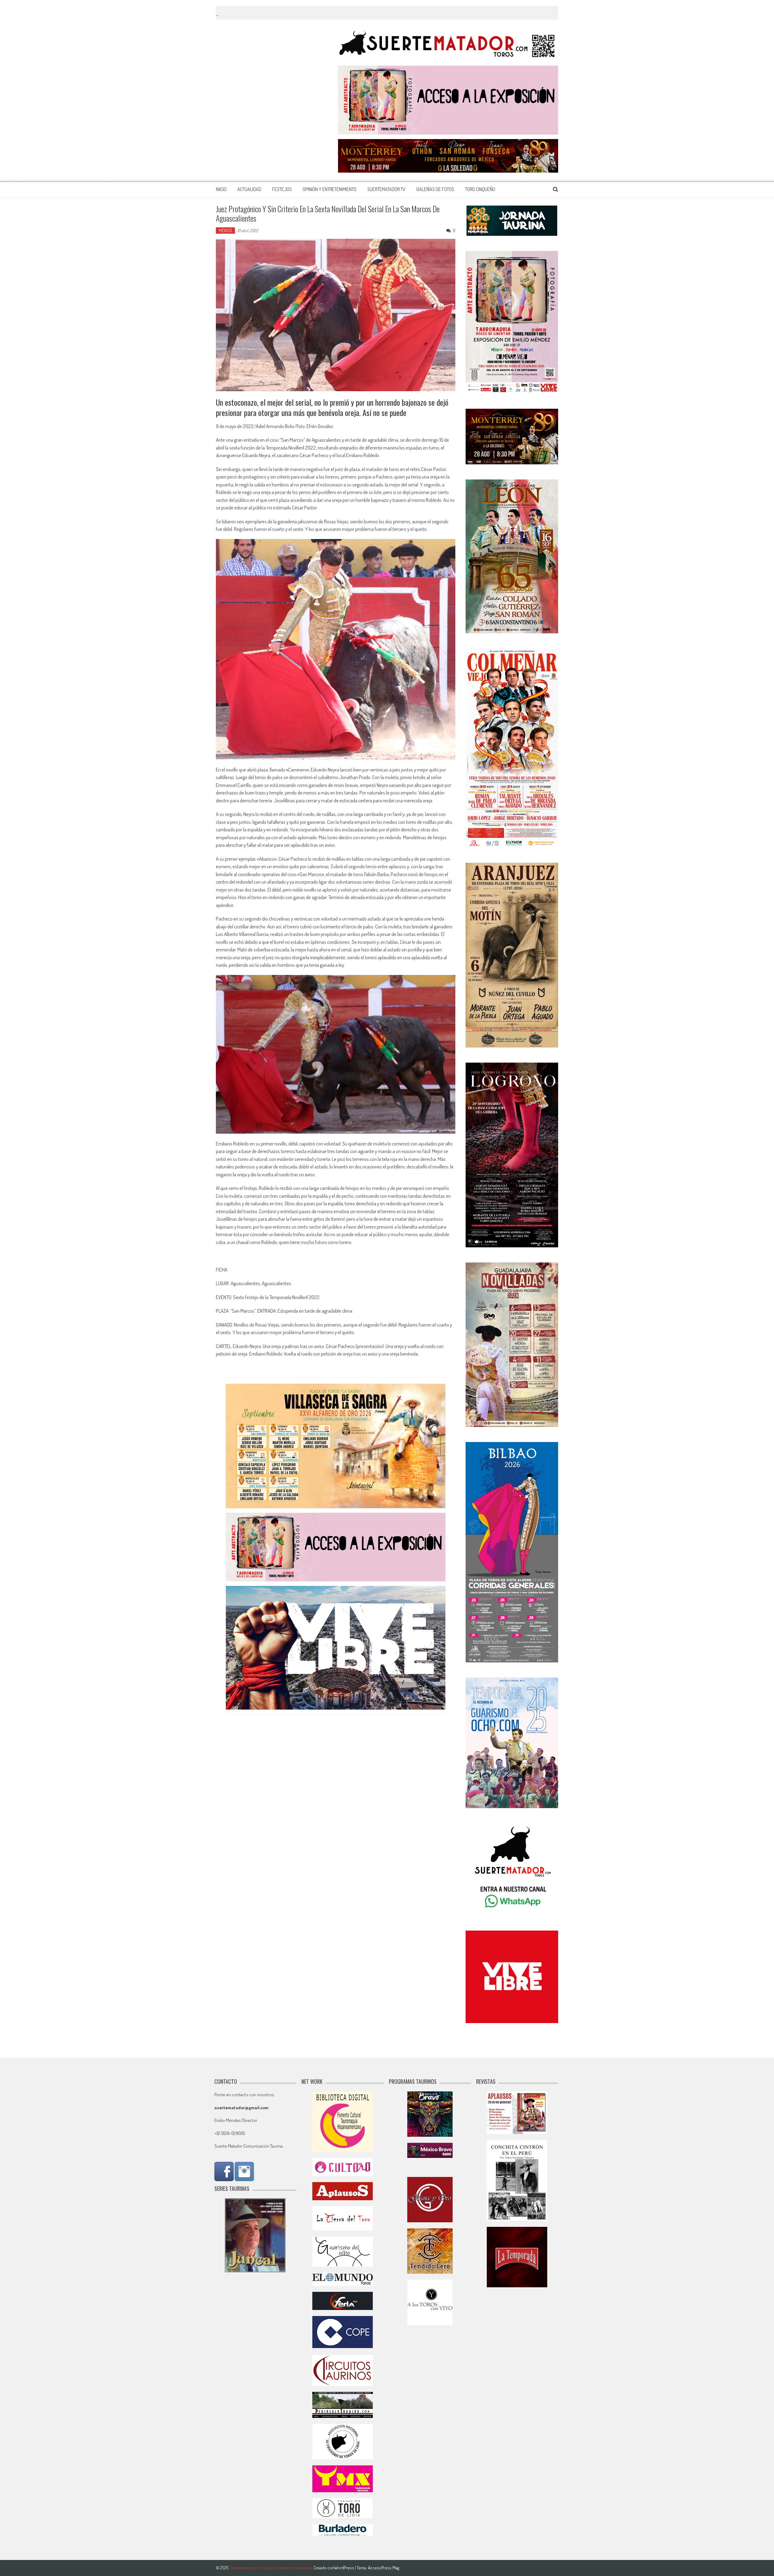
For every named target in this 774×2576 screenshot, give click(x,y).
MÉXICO (225, 231)
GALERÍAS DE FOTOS (435, 189)
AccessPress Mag (384, 2568)
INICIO (221, 189)
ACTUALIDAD (249, 189)
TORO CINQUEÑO (480, 189)
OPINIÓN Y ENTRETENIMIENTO (330, 189)
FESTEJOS (282, 189)
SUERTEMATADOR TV (386, 189)
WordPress (345, 2568)
